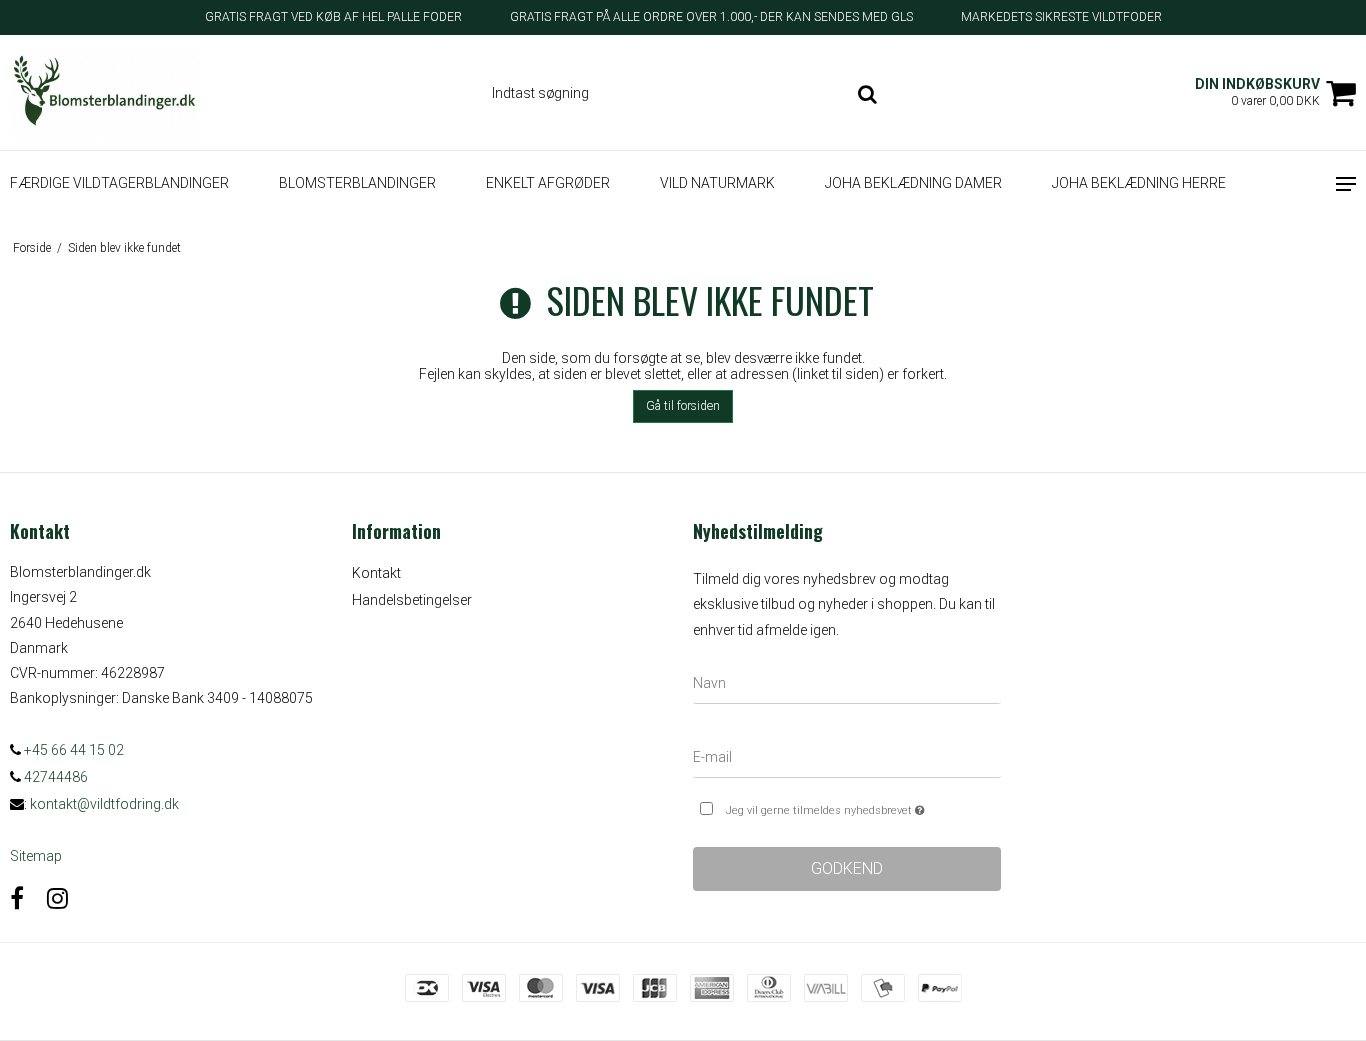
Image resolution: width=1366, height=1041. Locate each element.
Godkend (847, 868)
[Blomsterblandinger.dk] (114, 92)
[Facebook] (17, 899)
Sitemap (36, 856)
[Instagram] (57, 899)
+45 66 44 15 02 (72, 750)
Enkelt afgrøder (548, 183)
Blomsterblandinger (357, 183)
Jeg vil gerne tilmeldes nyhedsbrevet (863, 806)
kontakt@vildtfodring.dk (104, 804)
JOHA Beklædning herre (1139, 183)
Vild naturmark (717, 183)
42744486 (54, 777)
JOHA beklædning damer (913, 183)
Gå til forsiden (683, 406)
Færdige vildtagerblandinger (119, 183)
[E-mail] (847, 761)
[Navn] (847, 687)
